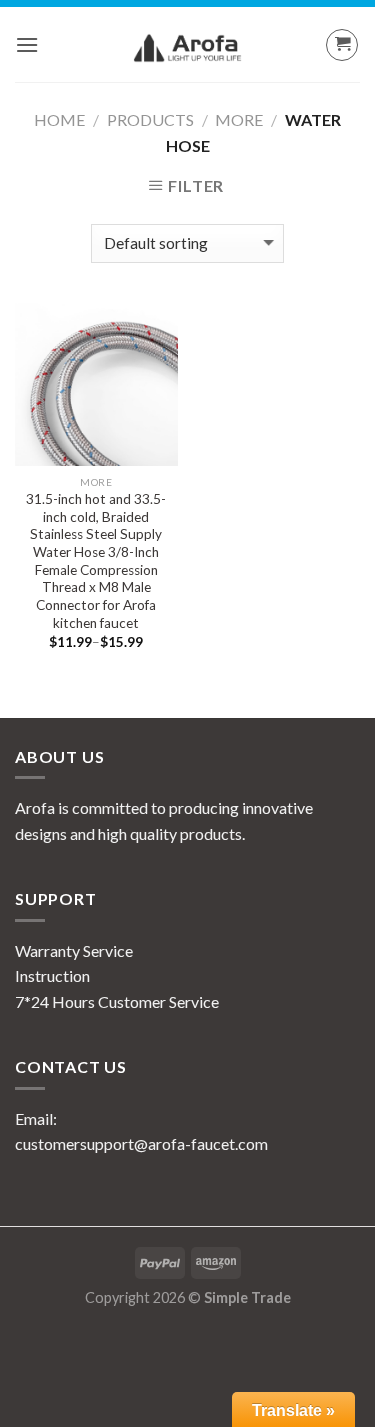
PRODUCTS (150, 119)
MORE (239, 119)
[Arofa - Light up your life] (188, 48)
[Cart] (342, 45)
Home (59, 119)
